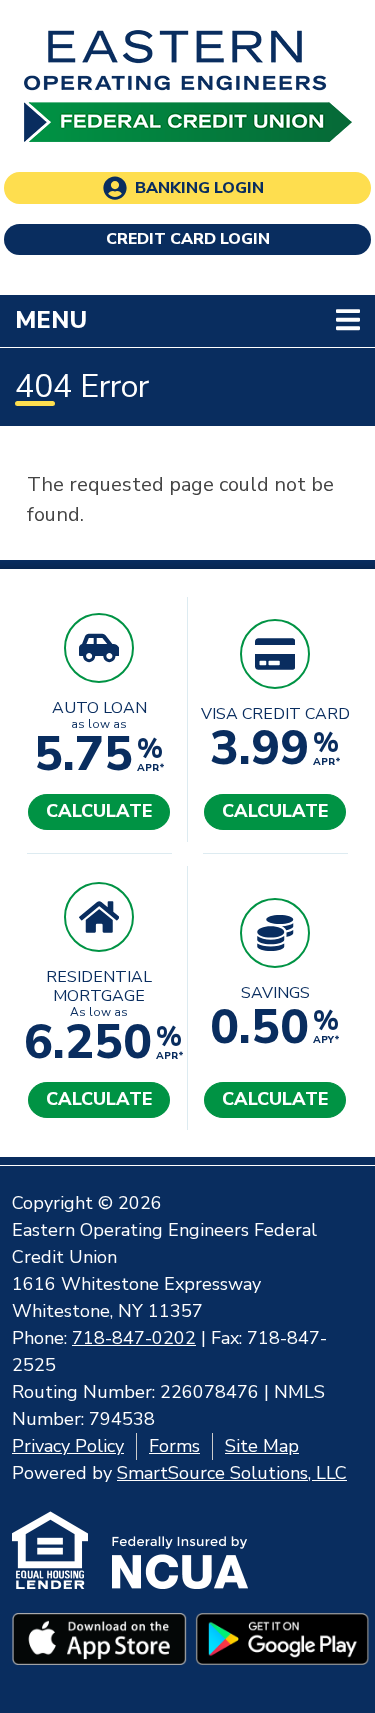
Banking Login (199, 188)
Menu (180, 319)
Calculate (99, 811)
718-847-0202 (134, 1338)
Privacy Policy (68, 1446)
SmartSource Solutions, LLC (232, 1473)
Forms (174, 1446)
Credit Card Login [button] (188, 239)
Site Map (262, 1446)
